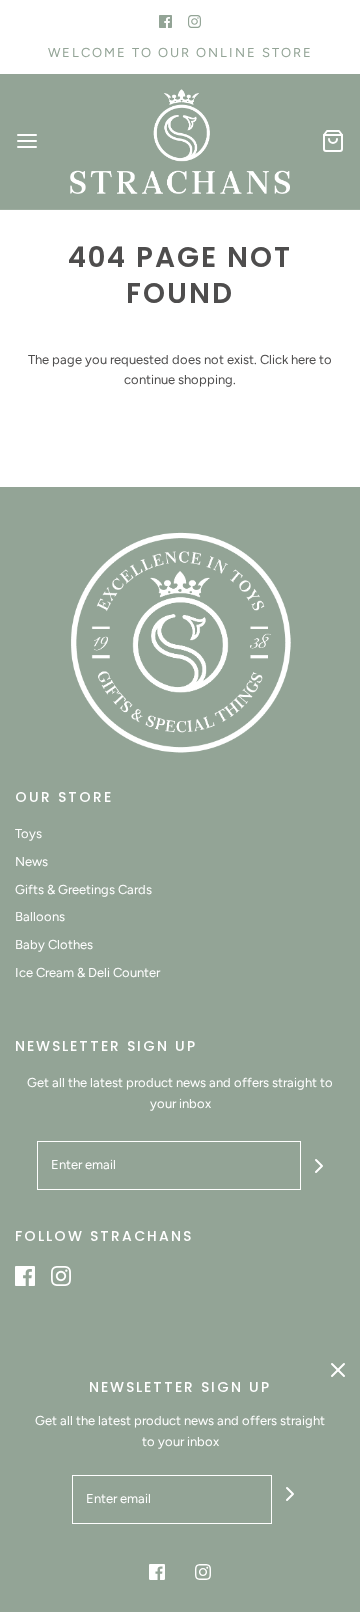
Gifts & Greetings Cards (83, 889)
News (31, 861)
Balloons (40, 916)
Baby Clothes (54, 944)
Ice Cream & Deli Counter (87, 972)
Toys (28, 833)
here (303, 359)
